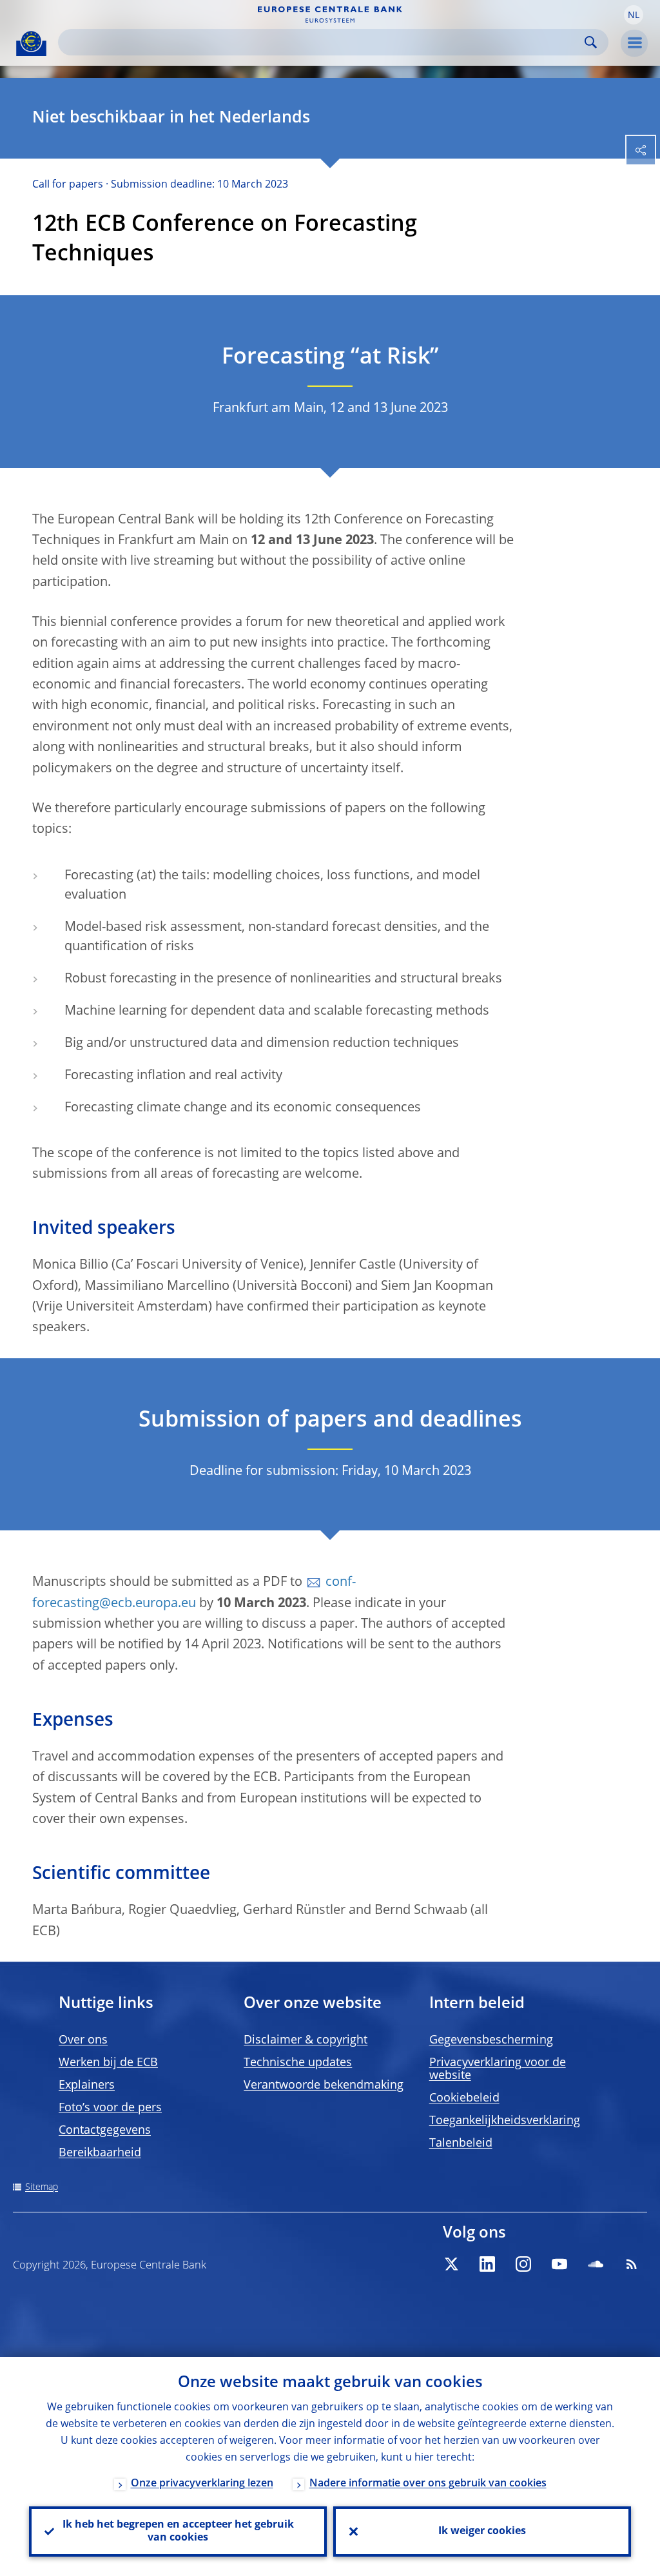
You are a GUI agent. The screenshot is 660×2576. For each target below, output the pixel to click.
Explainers (87, 2085)
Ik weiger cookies (482, 2532)
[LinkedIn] (487, 2264)
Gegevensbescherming (491, 2040)
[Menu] (634, 43)
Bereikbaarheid (100, 2153)
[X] (451, 2264)
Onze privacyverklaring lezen (202, 2484)
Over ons (83, 2040)
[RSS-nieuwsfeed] (632, 2264)
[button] (634, 15)
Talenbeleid (461, 2143)
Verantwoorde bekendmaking (324, 2085)
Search (591, 42)
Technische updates (298, 2063)
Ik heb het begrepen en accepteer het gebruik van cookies (178, 2532)
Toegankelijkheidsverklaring (505, 2121)
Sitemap (42, 2187)
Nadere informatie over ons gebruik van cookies (428, 2484)
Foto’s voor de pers (110, 2108)
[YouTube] (559, 2264)
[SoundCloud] (596, 2264)
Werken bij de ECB (108, 2063)
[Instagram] (523, 2264)
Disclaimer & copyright (306, 2040)
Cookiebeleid (464, 2098)
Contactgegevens (105, 2131)
